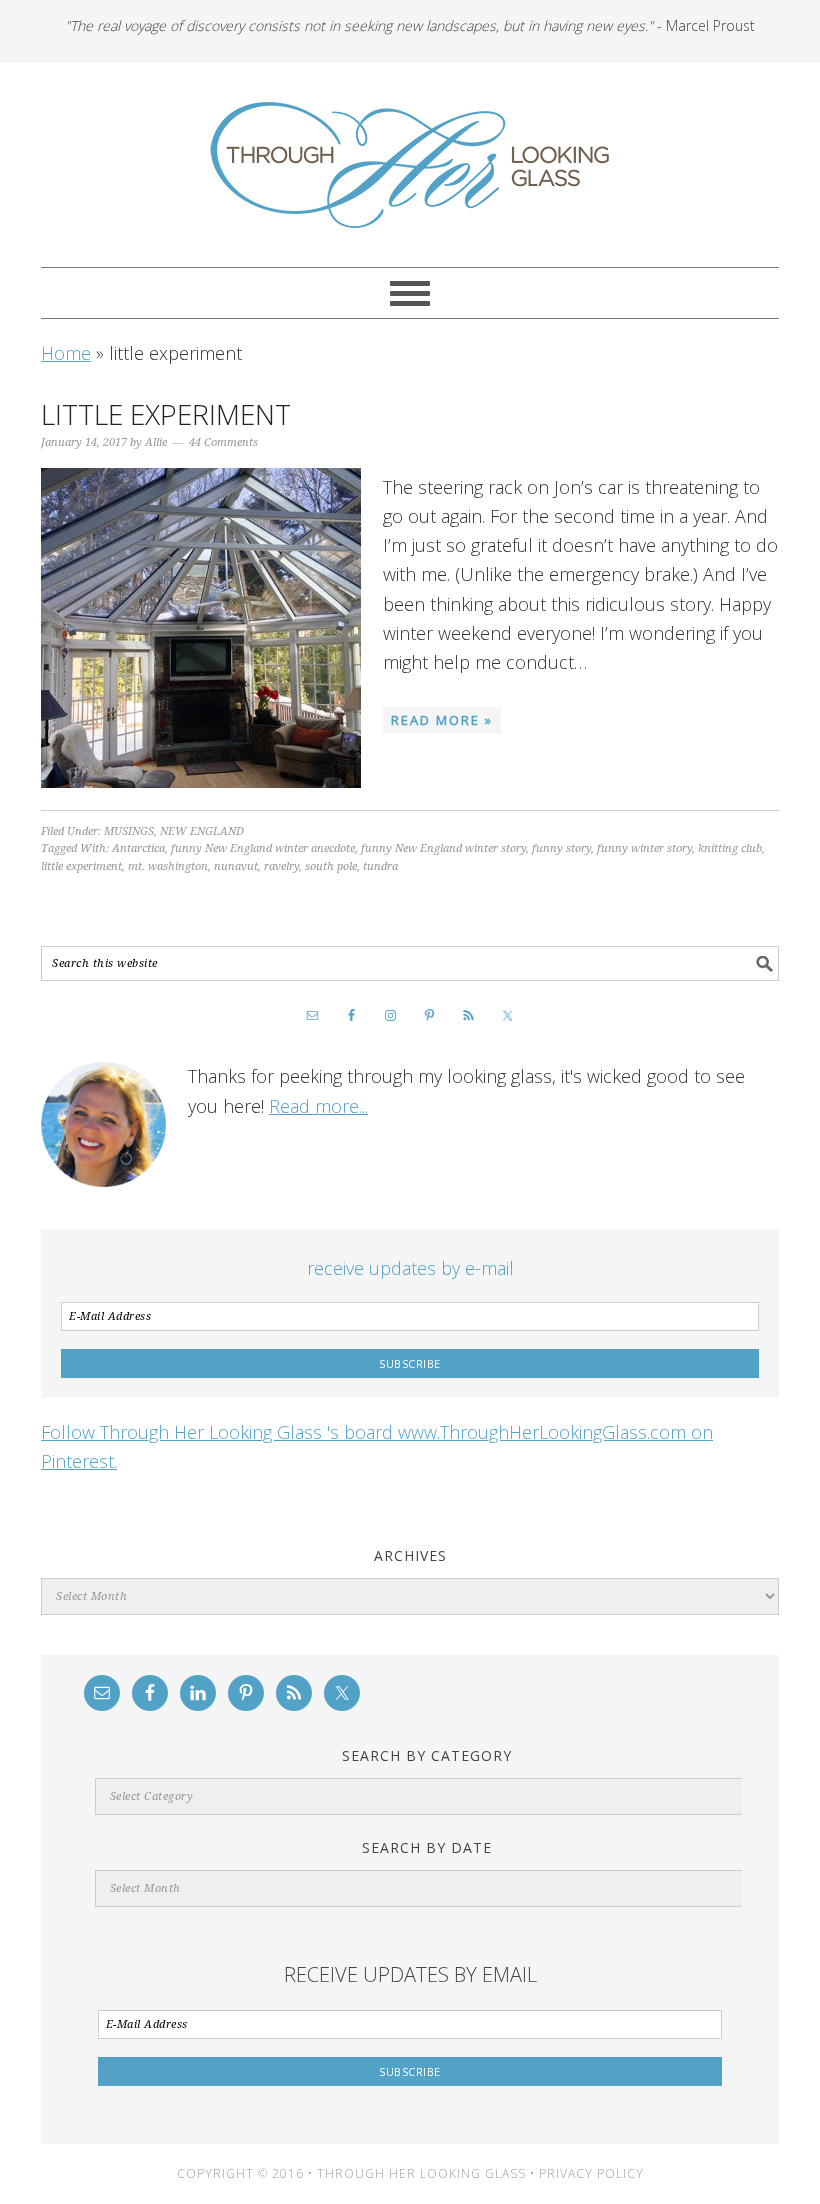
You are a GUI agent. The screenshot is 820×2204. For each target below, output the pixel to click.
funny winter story (644, 848)
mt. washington (168, 866)
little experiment (81, 866)
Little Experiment (166, 414)
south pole (331, 866)
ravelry (281, 866)
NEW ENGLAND (202, 831)
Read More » (442, 720)
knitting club (730, 848)
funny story (561, 848)
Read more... (318, 1106)
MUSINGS (129, 831)
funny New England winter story (443, 848)
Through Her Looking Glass (410, 165)
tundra (380, 866)
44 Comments (223, 442)
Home (66, 353)
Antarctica (138, 848)
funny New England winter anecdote (263, 848)
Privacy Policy (591, 2173)
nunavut (236, 866)
